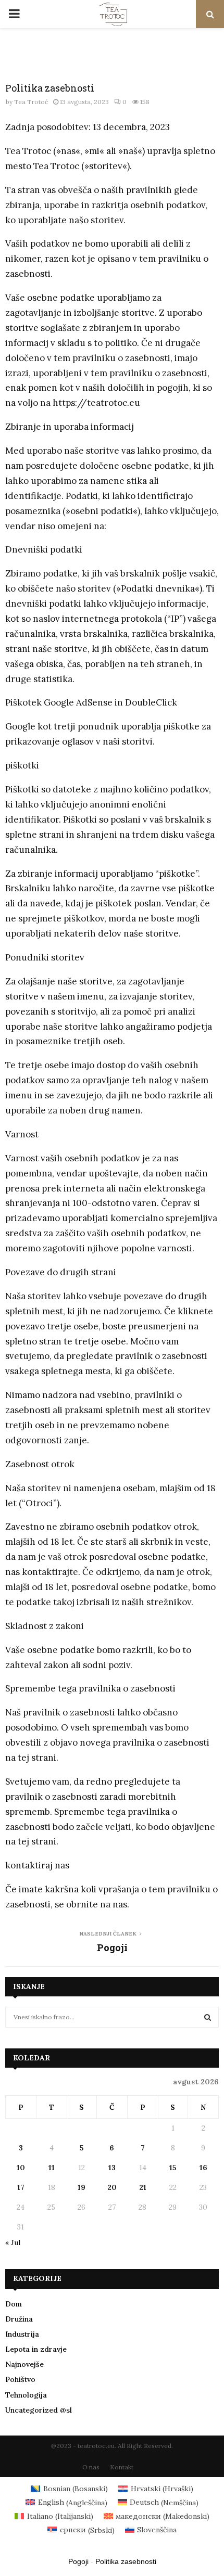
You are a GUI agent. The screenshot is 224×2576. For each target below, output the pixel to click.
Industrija (22, 2334)
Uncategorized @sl (39, 2410)
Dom (14, 2304)
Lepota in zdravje (36, 2349)
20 (112, 2187)
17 (21, 2187)
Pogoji (112, 1947)
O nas (91, 2467)
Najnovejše (24, 2364)
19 (82, 2187)
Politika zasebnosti (126, 2561)
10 (21, 2168)
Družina (19, 2319)
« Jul (13, 2242)
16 (203, 2168)
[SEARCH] (208, 2017)
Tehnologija (26, 2395)
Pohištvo (20, 2379)
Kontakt (122, 2467)
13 (112, 2168)
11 (52, 2168)
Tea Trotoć (31, 102)
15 (173, 2168)
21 (143, 2187)
